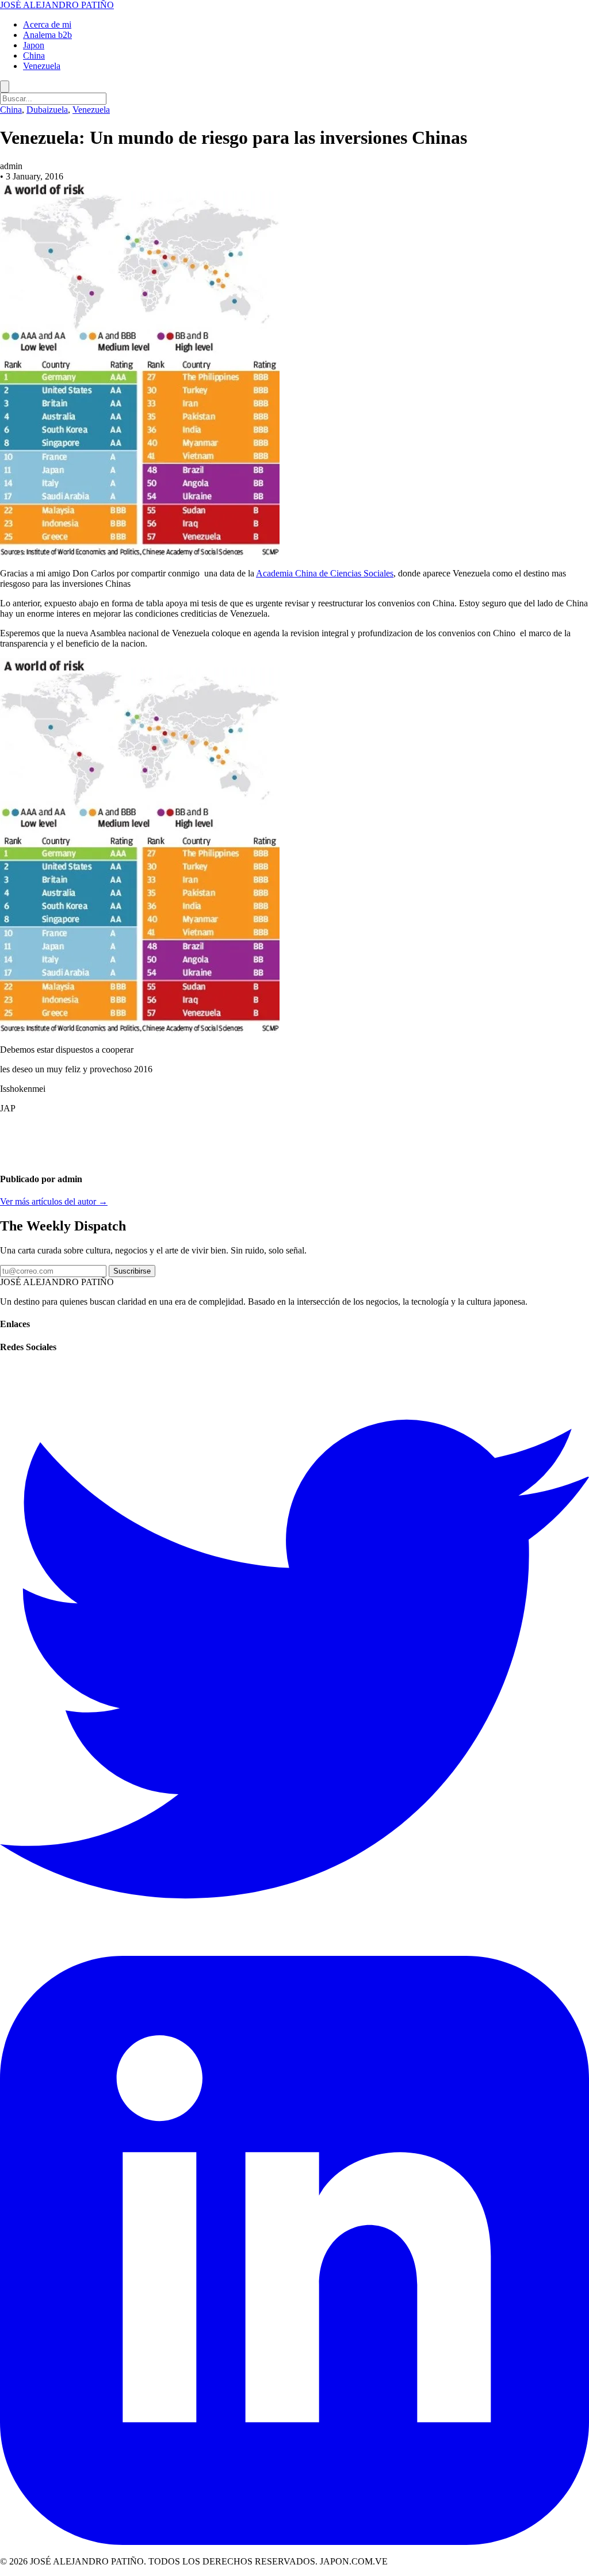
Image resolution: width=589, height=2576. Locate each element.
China (34, 56)
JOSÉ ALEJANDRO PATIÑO (57, 5)
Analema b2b (47, 35)
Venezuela (42, 66)
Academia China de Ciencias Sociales (325, 573)
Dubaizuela (47, 110)
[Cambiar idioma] (5, 87)
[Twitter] (294, 1950)
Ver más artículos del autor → (54, 1201)
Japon (34, 45)
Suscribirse (132, 1271)
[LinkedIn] (294, 2542)
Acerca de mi (47, 24)
